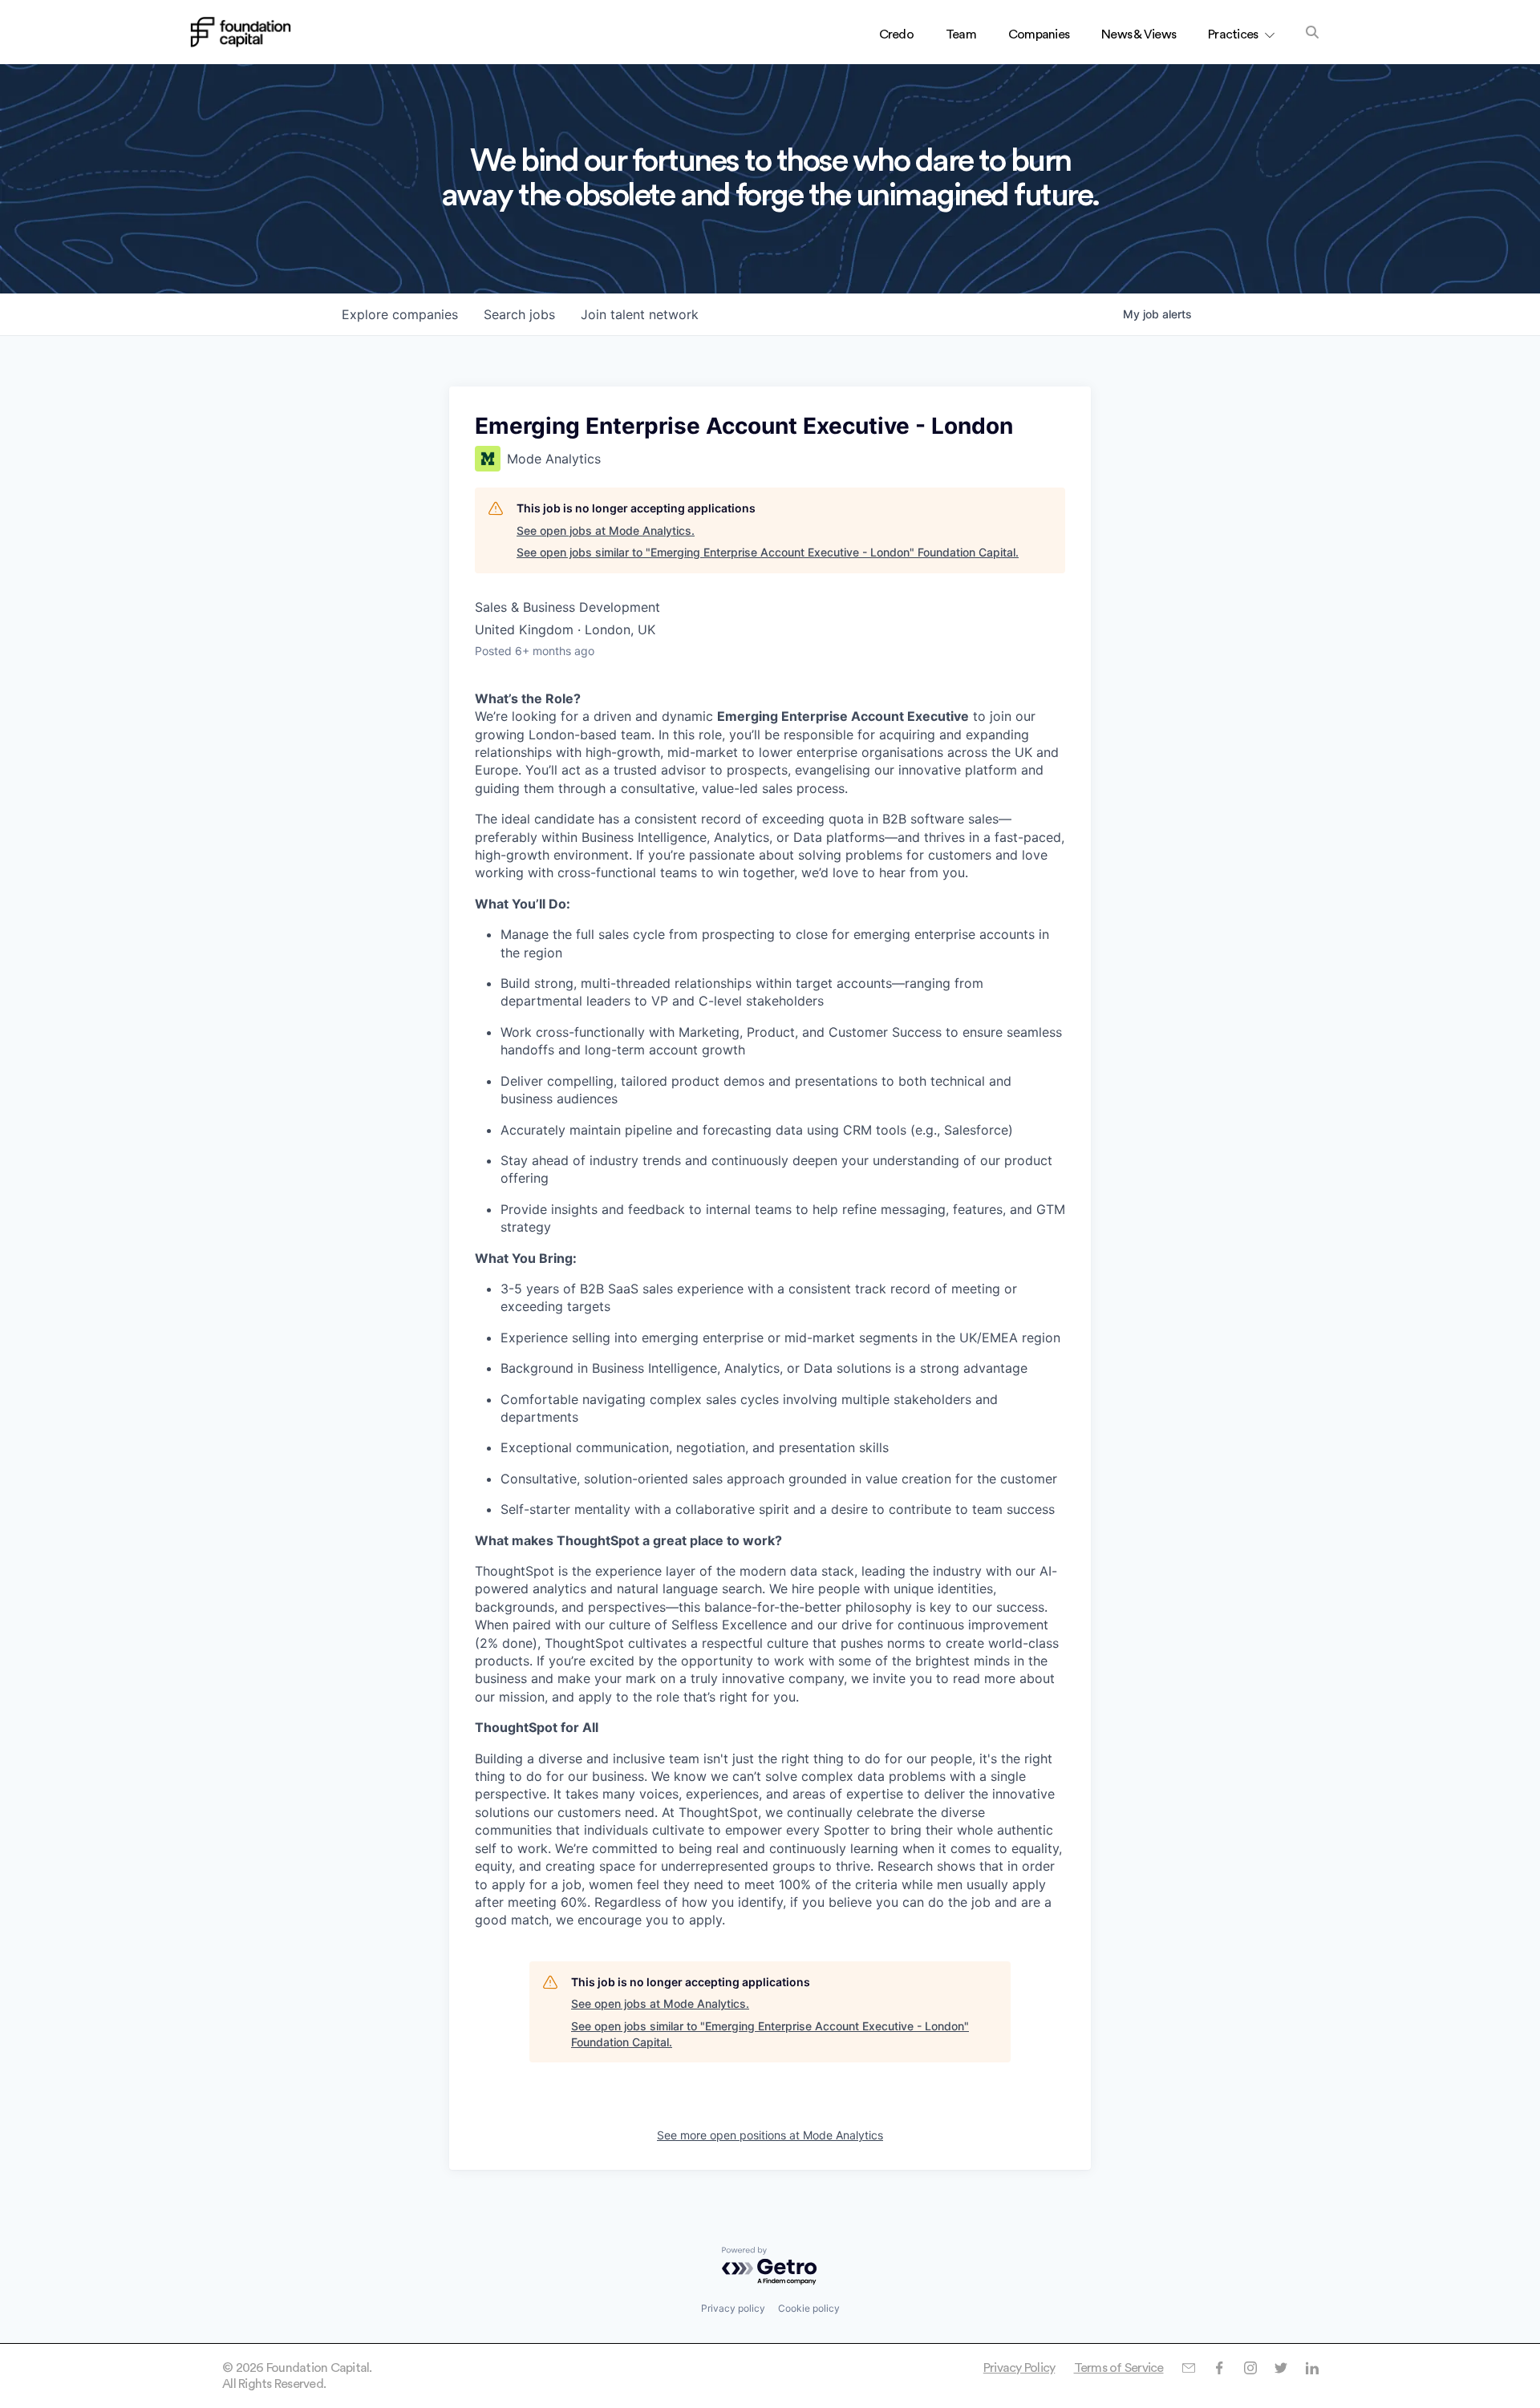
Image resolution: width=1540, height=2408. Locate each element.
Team (961, 34)
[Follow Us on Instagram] (1250, 2368)
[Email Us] (1188, 2368)
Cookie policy (809, 2308)
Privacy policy (733, 2308)
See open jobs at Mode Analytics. (606, 530)
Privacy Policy (1019, 2368)
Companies (1039, 34)
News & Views (1139, 34)
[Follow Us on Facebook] (1219, 2368)
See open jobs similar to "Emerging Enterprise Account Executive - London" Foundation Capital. (768, 552)
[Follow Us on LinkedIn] (1312, 2368)
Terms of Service (1119, 2368)
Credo (896, 34)
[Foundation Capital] (241, 32)
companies (400, 314)
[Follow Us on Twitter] (1281, 2368)
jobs (519, 314)
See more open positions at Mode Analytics (770, 2135)
